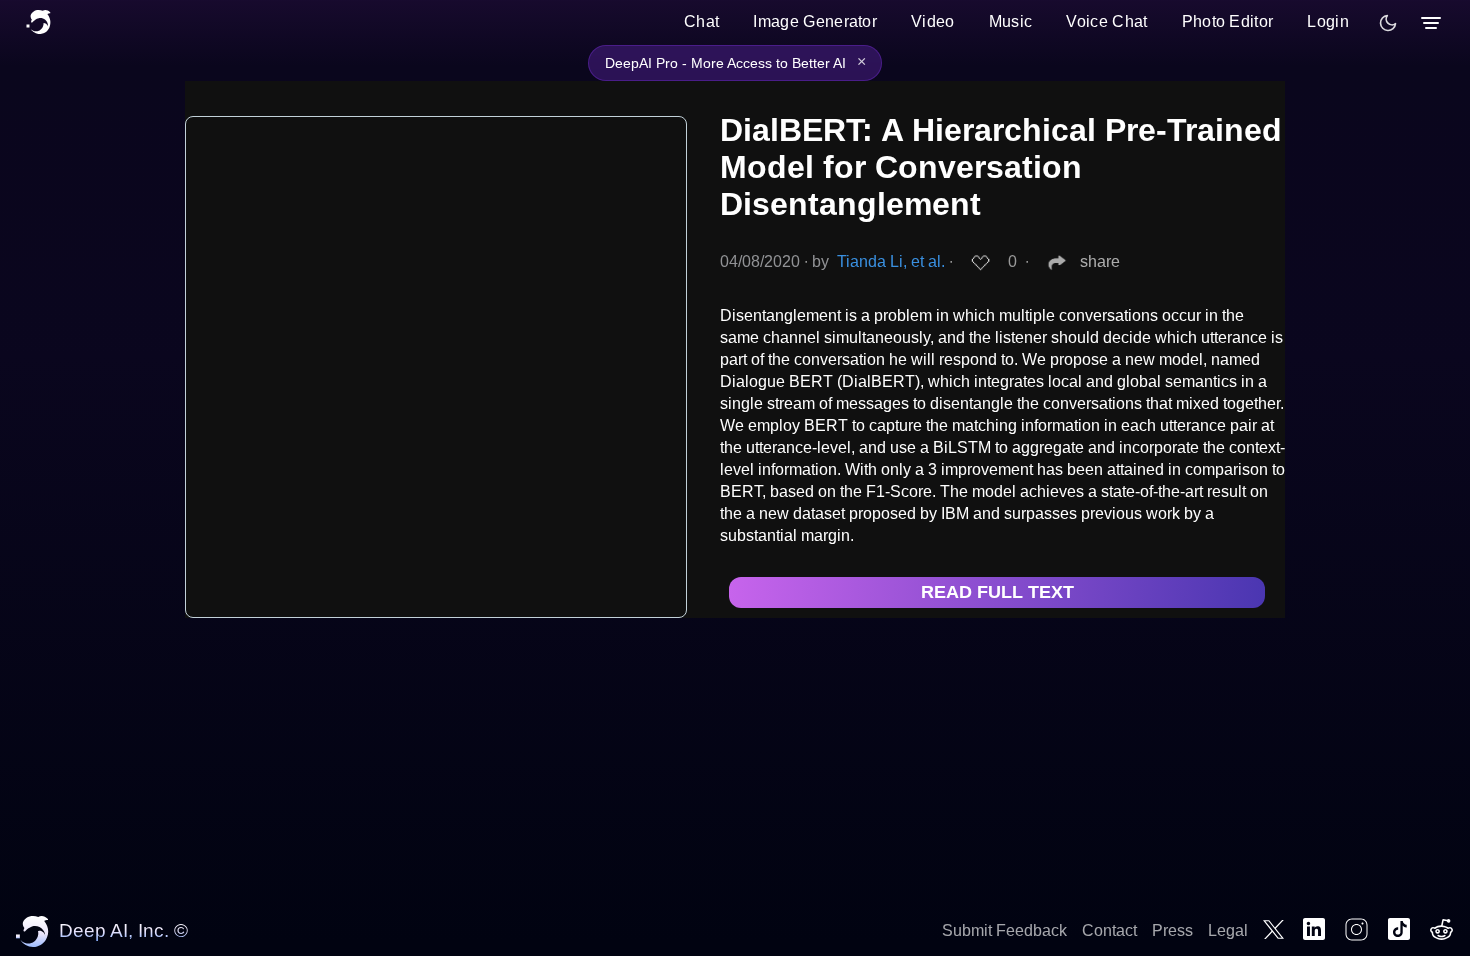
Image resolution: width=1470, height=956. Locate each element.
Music (1011, 21)
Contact (1109, 930)
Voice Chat (1106, 21)
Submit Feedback (1004, 930)
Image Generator (815, 21)
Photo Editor (1228, 21)
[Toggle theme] (1388, 23)
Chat (701, 21)
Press (1172, 930)
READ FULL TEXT (997, 592)
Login (1328, 21)
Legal (1228, 930)
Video (933, 21)
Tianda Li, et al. (891, 261)
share (1100, 261)
